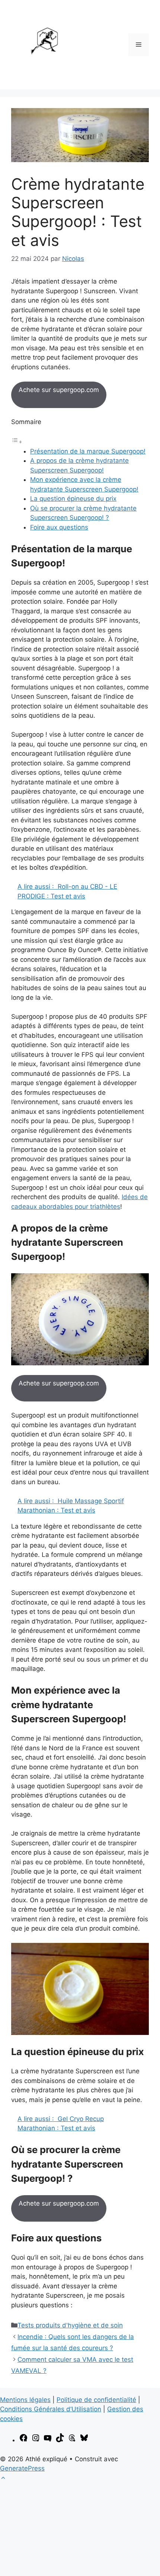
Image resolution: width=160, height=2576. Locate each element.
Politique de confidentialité (96, 2400)
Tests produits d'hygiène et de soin (70, 2325)
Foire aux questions (59, 527)
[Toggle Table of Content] (17, 442)
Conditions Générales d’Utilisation (51, 2409)
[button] (3, 2478)
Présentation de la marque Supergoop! (88, 451)
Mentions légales (25, 2400)
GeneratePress (22, 2468)
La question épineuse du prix (73, 499)
